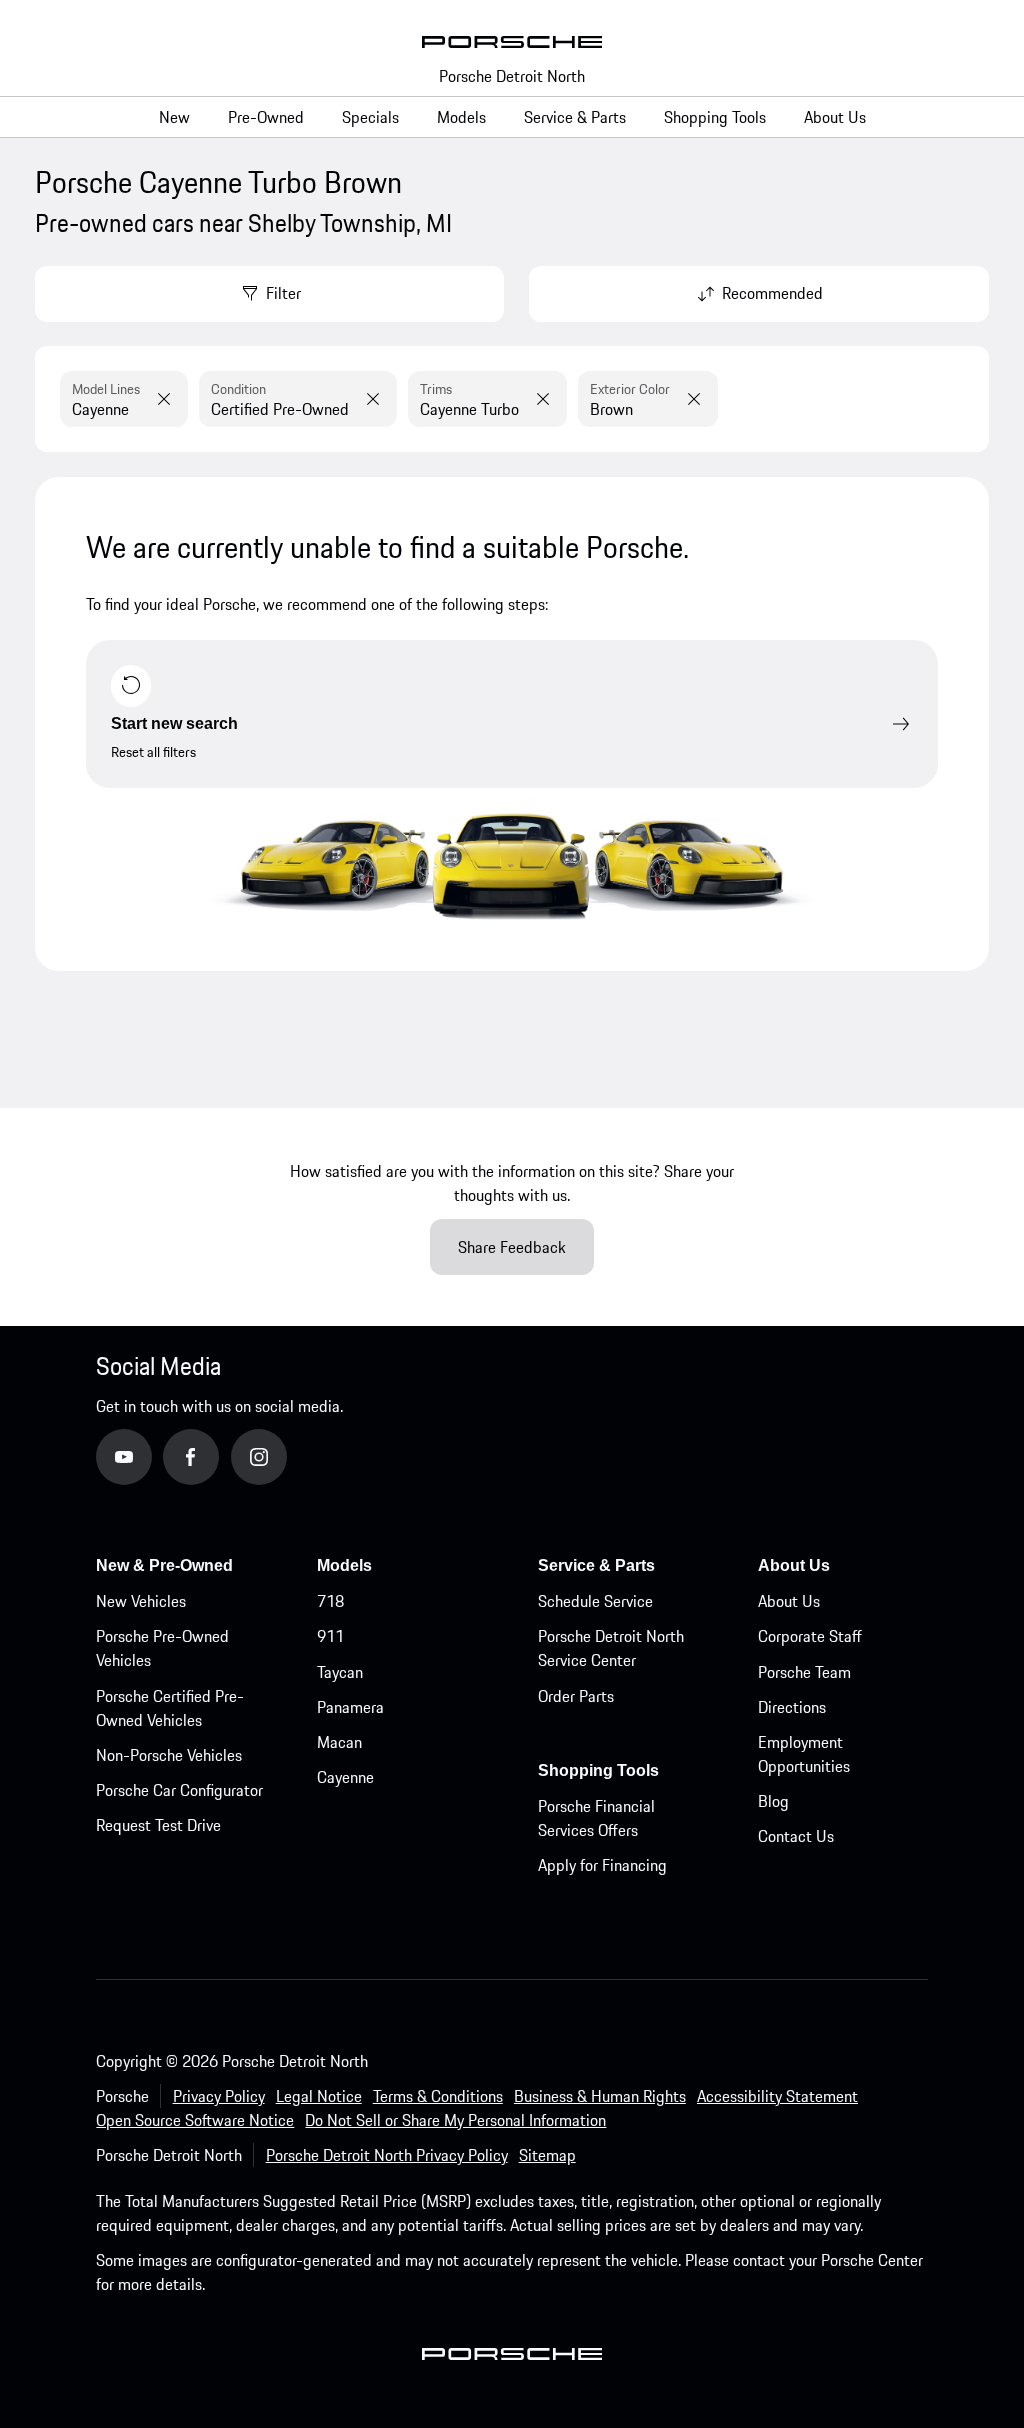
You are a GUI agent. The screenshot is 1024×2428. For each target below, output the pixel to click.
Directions (792, 1707)
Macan (339, 1742)
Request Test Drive (158, 1825)
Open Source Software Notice (195, 2120)
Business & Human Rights (600, 2096)
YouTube (152, 1456)
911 (330, 1636)
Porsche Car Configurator (179, 1790)
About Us (789, 1601)
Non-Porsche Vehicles (169, 1755)
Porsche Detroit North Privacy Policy (387, 2155)
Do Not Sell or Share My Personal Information (455, 2120)
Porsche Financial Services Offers (596, 1818)
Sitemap (547, 2155)
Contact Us (796, 1836)
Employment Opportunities (804, 1754)
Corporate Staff (810, 1636)
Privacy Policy (219, 2096)
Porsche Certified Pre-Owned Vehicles (170, 1708)
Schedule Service (595, 1601)
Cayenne (345, 1777)
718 (330, 1601)
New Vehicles (141, 1601)
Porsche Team (804, 1672)
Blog (773, 1801)
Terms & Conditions (438, 2096)
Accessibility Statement (777, 2096)
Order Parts (576, 1696)
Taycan (340, 1672)
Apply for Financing (602, 1865)
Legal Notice (319, 2096)
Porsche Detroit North (512, 76)
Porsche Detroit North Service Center (611, 1648)
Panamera (350, 1707)
